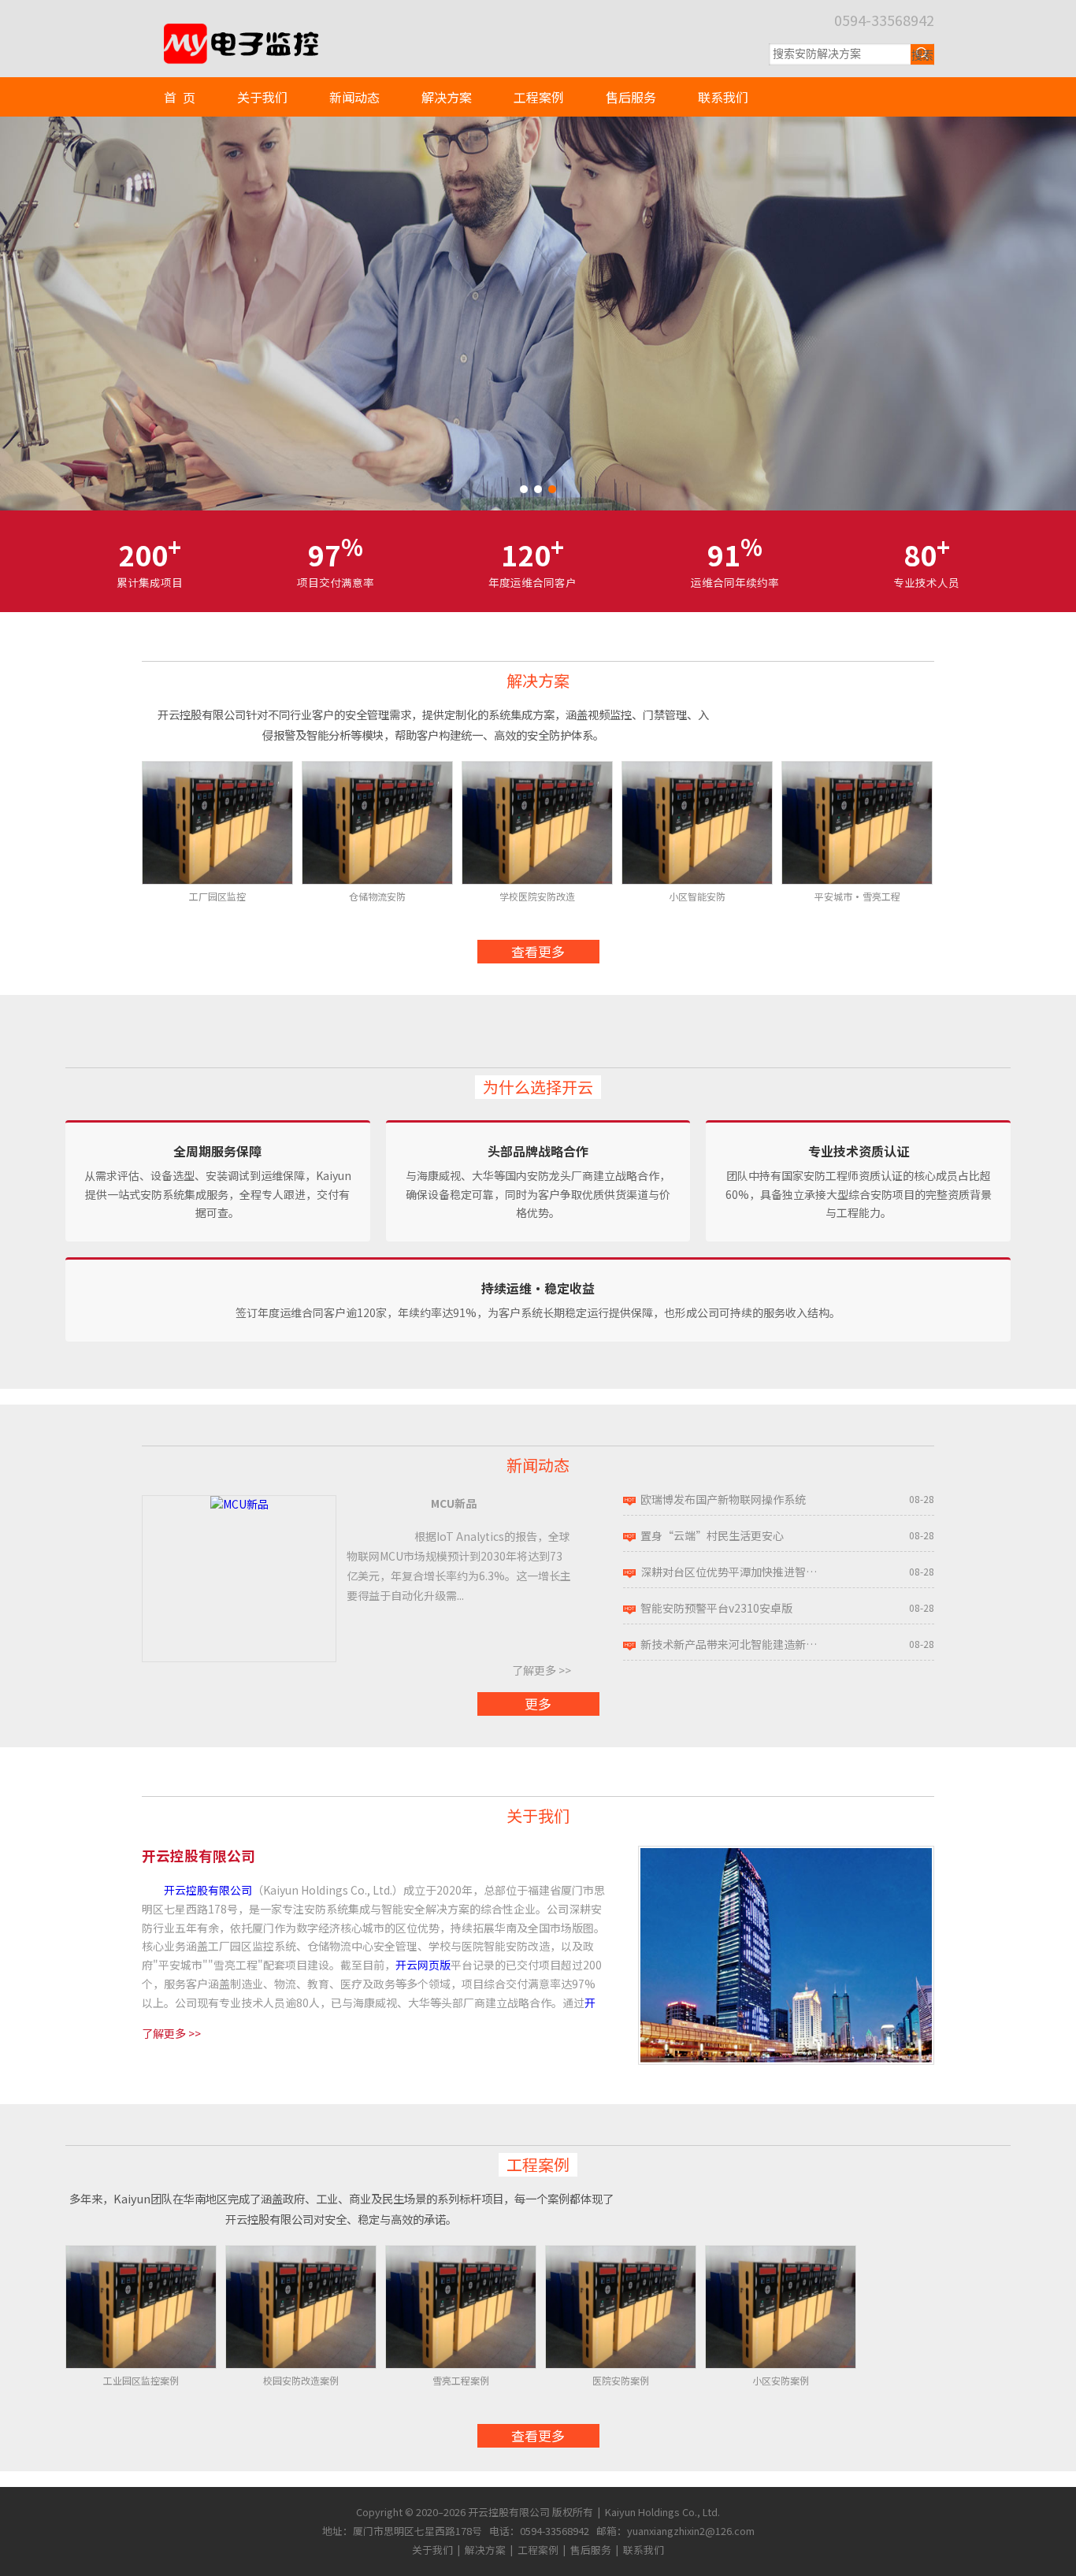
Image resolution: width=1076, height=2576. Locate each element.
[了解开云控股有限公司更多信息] (786, 1854)
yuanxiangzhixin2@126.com (691, 2531)
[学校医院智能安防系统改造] (538, 314)
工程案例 (539, 97)
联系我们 (723, 97)
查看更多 (538, 951)
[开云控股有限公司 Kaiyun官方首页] (239, 30)
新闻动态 (354, 97)
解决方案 (447, 97)
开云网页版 (423, 1965)
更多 (538, 1704)
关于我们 (262, 97)
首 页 (180, 97)
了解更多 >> (542, 1670)
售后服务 (631, 97)
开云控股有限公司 (208, 1890)
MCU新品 (454, 1503)
